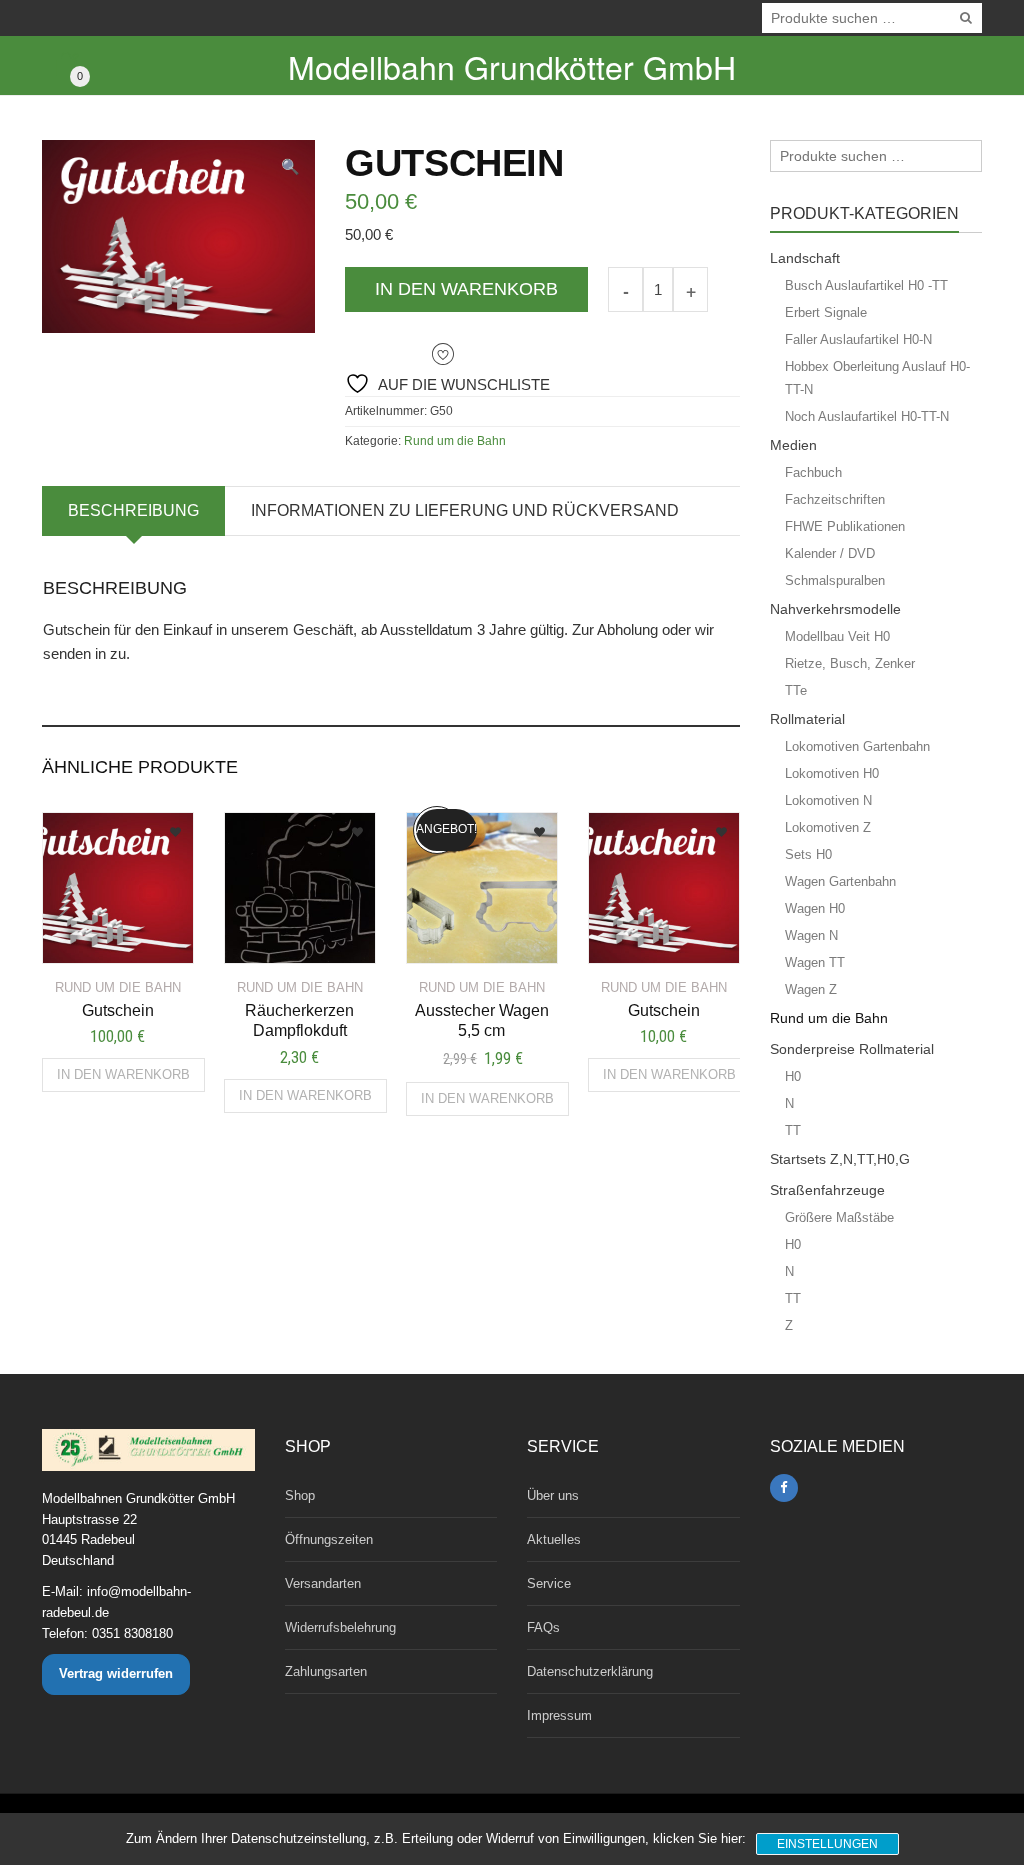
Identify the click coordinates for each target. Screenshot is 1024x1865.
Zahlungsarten (326, 1671)
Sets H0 (808, 854)
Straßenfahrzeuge (827, 1190)
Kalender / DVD (830, 553)
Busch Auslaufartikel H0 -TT (866, 285)
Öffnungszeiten (329, 1539)
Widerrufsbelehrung (340, 1627)
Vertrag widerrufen (116, 1673)
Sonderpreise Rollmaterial (852, 1049)
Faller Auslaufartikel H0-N (858, 339)
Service (549, 1583)
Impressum (559, 1715)
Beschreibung (133, 510)
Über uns (553, 1495)
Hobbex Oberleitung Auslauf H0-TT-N (877, 378)
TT (793, 1130)
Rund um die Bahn (455, 441)
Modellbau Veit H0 (837, 636)
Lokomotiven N (828, 800)
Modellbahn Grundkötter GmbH (512, 66)
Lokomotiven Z (828, 827)
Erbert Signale (826, 312)
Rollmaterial (807, 719)
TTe (796, 690)
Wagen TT (815, 962)
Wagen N (811, 935)
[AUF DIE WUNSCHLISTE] (141, 825)
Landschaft (805, 258)
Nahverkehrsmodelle (835, 609)
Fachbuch (813, 472)
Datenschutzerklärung (590, 1671)
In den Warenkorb (466, 289)
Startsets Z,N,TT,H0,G (840, 1159)
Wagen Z (811, 989)
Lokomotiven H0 (832, 773)
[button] (290, 166)
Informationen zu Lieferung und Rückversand (465, 510)
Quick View (100, 936)
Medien (793, 445)
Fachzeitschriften (835, 499)
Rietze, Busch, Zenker (850, 663)
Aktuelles (554, 1539)
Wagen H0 (815, 908)
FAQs (543, 1627)
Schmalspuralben (835, 580)
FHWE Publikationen (845, 526)
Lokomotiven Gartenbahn (857, 746)
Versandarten (323, 1583)
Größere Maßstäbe (839, 1217)
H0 (793, 1076)
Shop (300, 1495)
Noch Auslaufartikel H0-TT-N (867, 416)
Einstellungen (827, 1844)
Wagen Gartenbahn (840, 881)
